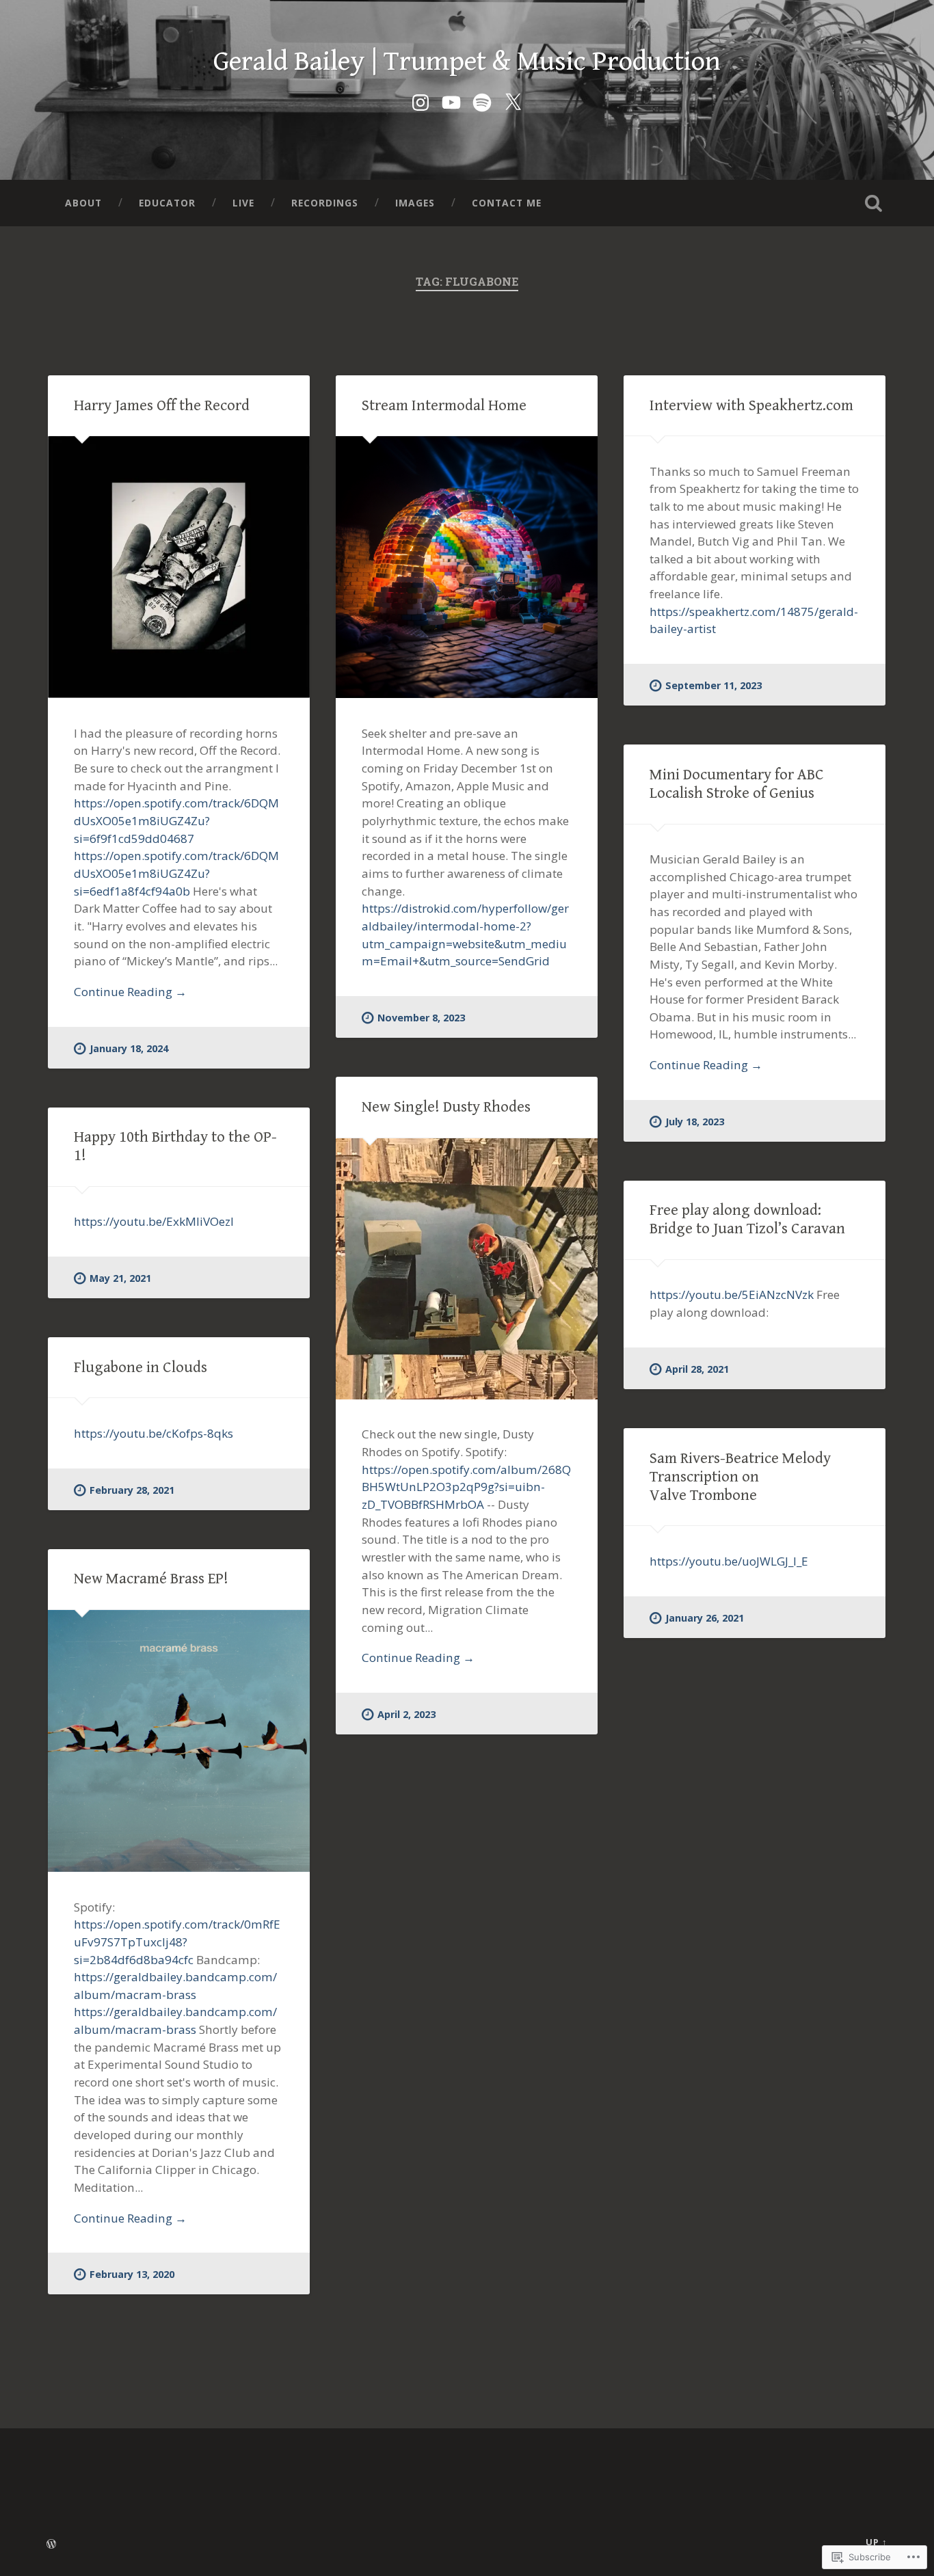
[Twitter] (513, 100)
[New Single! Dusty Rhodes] (467, 1269)
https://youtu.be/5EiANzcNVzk (732, 1294)
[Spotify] (482, 100)
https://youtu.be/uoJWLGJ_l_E (729, 1561)
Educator (167, 203)
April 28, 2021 (697, 1369)
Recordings (325, 203)
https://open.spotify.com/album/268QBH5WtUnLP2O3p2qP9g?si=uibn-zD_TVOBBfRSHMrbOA (466, 1487)
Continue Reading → (130, 992)
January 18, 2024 (129, 1048)
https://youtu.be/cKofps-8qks (154, 1433)
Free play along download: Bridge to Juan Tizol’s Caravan (747, 1219)
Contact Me (507, 203)
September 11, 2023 (713, 685)
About (83, 203)
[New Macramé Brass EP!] (179, 1741)
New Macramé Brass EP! (151, 1579)
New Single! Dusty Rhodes (446, 1107)
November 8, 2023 (421, 1018)
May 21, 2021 (120, 1278)
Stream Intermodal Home (444, 405)
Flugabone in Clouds (141, 1367)
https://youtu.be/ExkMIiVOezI (154, 1221)
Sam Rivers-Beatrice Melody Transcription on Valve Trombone (740, 1477)
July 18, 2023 (695, 1122)
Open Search (874, 203)
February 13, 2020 (132, 2274)
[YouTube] (451, 100)
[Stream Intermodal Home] (467, 567)
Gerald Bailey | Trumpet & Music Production (467, 62)
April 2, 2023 (406, 1714)
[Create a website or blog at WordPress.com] (51, 2545)
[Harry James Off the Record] (179, 567)
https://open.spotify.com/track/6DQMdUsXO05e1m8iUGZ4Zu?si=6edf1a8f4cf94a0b (176, 873)
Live (243, 203)
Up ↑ (877, 2542)
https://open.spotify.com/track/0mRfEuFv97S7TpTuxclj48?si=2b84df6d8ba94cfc (177, 1942)
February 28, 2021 (132, 1490)
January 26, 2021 (705, 1618)
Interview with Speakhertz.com (751, 405)
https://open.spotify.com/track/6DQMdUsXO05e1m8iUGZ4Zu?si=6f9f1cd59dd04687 (176, 820)
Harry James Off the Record (162, 405)
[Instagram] (421, 100)
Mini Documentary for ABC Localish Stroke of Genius (737, 784)
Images (415, 203)
